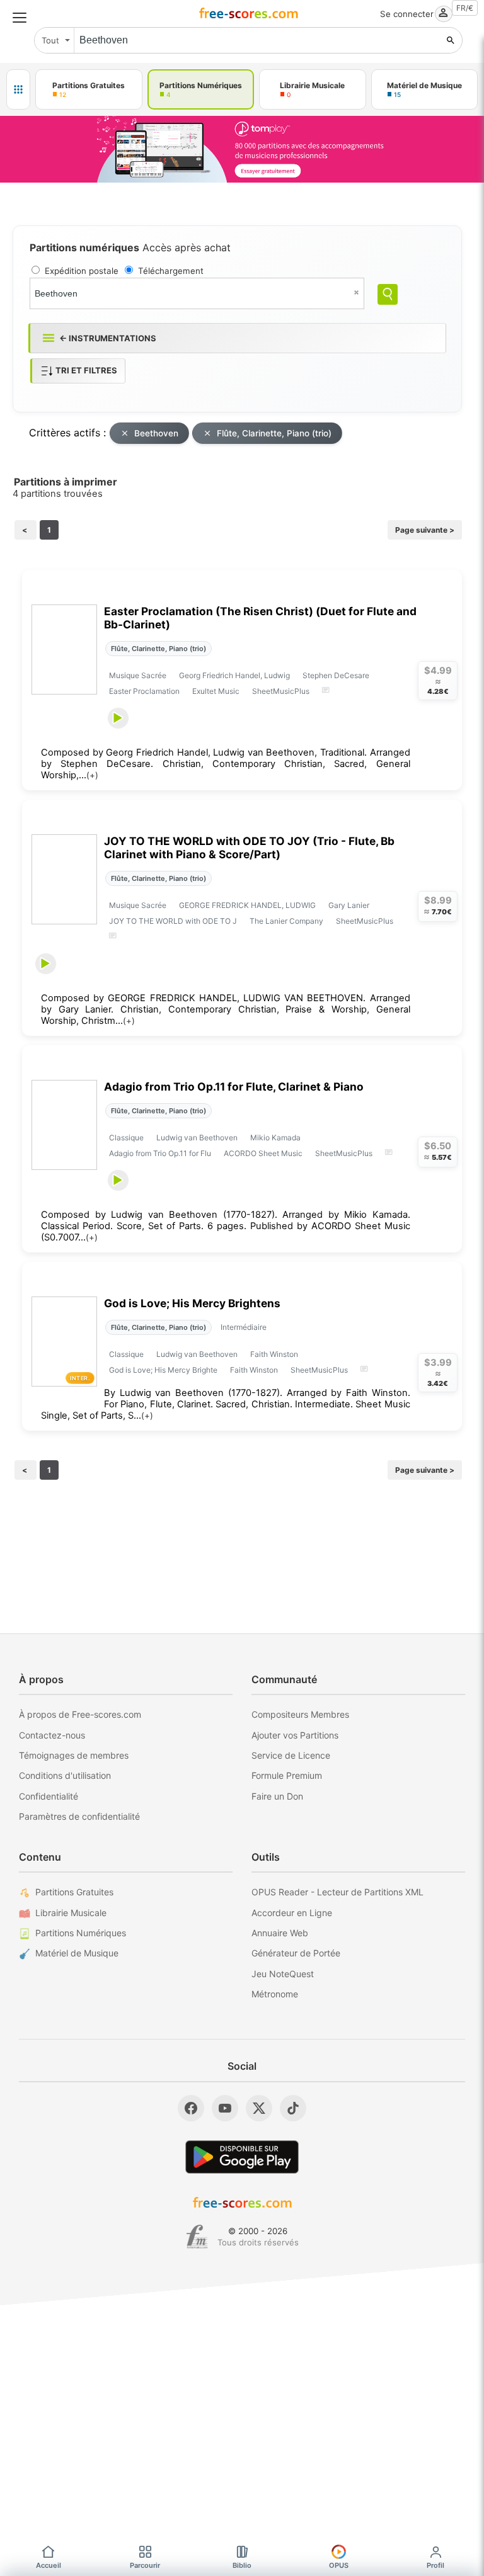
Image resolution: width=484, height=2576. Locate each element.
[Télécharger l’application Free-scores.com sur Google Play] (242, 2157)
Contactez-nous (52, 1735)
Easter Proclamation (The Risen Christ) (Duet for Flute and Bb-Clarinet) (260, 618)
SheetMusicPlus (281, 691)
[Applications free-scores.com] (18, 89)
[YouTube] (225, 2108)
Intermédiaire (244, 1327)
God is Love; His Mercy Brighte (163, 1370)
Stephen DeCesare (336, 675)
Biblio (242, 2565)
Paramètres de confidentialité (79, 1816)
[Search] (388, 294)
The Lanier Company (286, 921)
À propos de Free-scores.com (80, 1714)
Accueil (49, 2565)
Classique (126, 1138)
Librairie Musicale (71, 1913)
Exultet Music (216, 691)
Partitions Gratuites (74, 1892)
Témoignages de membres (74, 1755)
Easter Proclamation (144, 691)
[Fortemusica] (197, 2237)
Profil (435, 2565)
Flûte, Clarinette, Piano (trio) (274, 433)
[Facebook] (191, 2108)
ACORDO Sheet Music (263, 1153)
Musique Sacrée (138, 675)
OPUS (339, 2565)
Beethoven (156, 433)
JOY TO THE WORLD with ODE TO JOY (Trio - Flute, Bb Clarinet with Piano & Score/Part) (249, 848)
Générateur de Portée (296, 1953)
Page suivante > (425, 530)
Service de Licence (291, 1755)
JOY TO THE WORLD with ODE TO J (173, 921)
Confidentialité (49, 1796)
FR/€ (465, 8)
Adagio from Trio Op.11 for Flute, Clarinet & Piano (234, 1087)
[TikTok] (293, 2108)
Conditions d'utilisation (65, 1775)
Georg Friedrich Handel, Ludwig (234, 675)
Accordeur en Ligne (292, 1913)
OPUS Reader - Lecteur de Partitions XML (337, 1892)
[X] (259, 2108)
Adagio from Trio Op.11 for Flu (160, 1153)
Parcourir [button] (145, 2565)
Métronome (275, 1994)
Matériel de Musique (77, 1953)
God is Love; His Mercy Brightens (192, 1303)
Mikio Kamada (275, 1138)
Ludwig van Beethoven (197, 1138)
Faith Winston (274, 1354)
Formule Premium (287, 1775)
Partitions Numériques (81, 1933)
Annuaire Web (280, 1933)
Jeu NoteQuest (283, 1974)
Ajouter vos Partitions (295, 1735)
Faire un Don (277, 1796)
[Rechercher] (451, 40)
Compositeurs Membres (300, 1714)
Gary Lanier (349, 905)
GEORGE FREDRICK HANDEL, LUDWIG (247, 905)
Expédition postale (82, 271)
